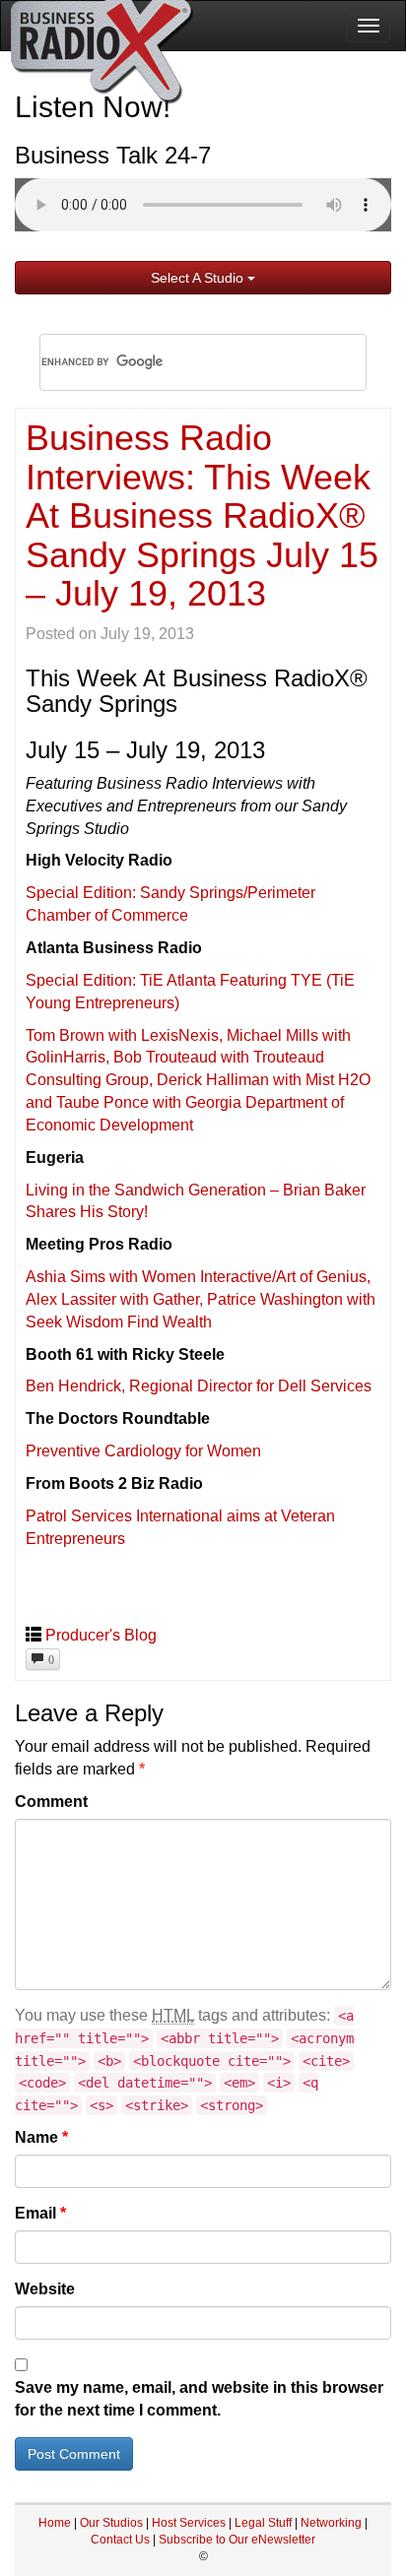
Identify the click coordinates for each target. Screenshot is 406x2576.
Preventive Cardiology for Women (143, 1451)
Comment (51, 1802)
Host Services (189, 2523)
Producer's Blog (101, 1635)
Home (55, 2523)
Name (41, 2137)
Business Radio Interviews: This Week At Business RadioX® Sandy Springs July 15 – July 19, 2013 (202, 515)
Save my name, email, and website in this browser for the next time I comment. (199, 2399)
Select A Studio (199, 278)
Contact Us (122, 2540)
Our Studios (111, 2523)
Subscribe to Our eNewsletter (237, 2540)
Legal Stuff (263, 2523)
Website (45, 2289)
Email (40, 2213)
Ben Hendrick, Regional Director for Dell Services (199, 1386)
